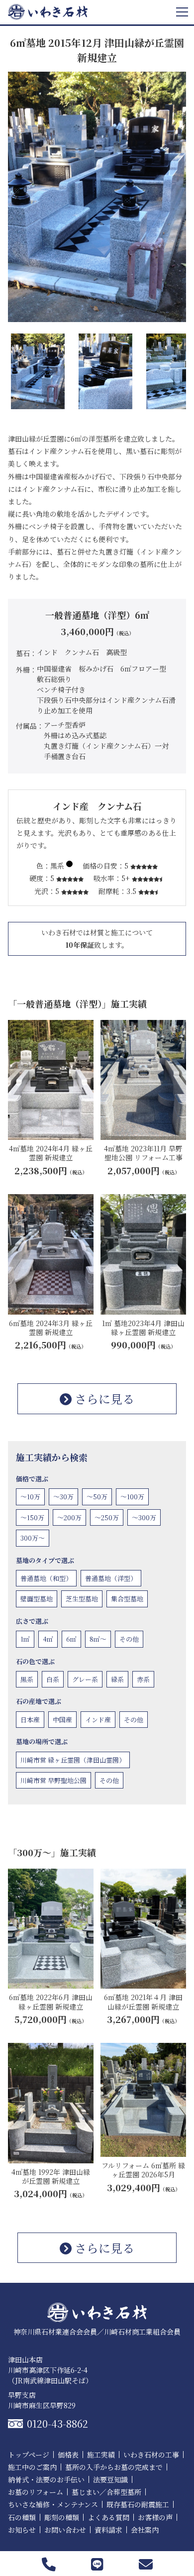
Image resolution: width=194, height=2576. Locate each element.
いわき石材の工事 (151, 2455)
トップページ (29, 2455)
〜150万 (32, 1517)
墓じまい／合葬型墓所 (106, 2492)
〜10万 (30, 1497)
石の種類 (22, 2517)
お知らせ (22, 2530)
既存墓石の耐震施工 (138, 2504)
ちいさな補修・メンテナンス (53, 2504)
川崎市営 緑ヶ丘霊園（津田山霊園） (73, 1760)
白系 (53, 1679)
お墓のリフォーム (36, 2492)
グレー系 (85, 1679)
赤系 (143, 1679)
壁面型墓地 (37, 1599)
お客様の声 (155, 2517)
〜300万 (144, 1517)
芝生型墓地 (82, 1599)
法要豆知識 (110, 2479)
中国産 (62, 1720)
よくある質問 (108, 2517)
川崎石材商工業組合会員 (142, 2332)
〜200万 (69, 1517)
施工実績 (101, 2455)
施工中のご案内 (32, 2467)
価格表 (68, 2455)
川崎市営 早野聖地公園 (53, 1780)
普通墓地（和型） (46, 1578)
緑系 (117, 1679)
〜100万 (132, 1497)
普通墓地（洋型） (111, 1578)
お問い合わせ (65, 2530)
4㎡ (48, 1639)
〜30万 (63, 1497)
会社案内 (145, 2530)
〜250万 (107, 1517)
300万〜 (33, 1538)
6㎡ (71, 1639)
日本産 (30, 1720)
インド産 (98, 1720)
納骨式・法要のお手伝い (46, 2479)
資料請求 (108, 2530)
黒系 (27, 1679)
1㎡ (25, 1639)
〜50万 (97, 1497)
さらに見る (103, 1399)
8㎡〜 (98, 1639)
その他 (129, 1639)
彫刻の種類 (62, 2517)
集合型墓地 (127, 1599)
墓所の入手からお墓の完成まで (114, 2467)
